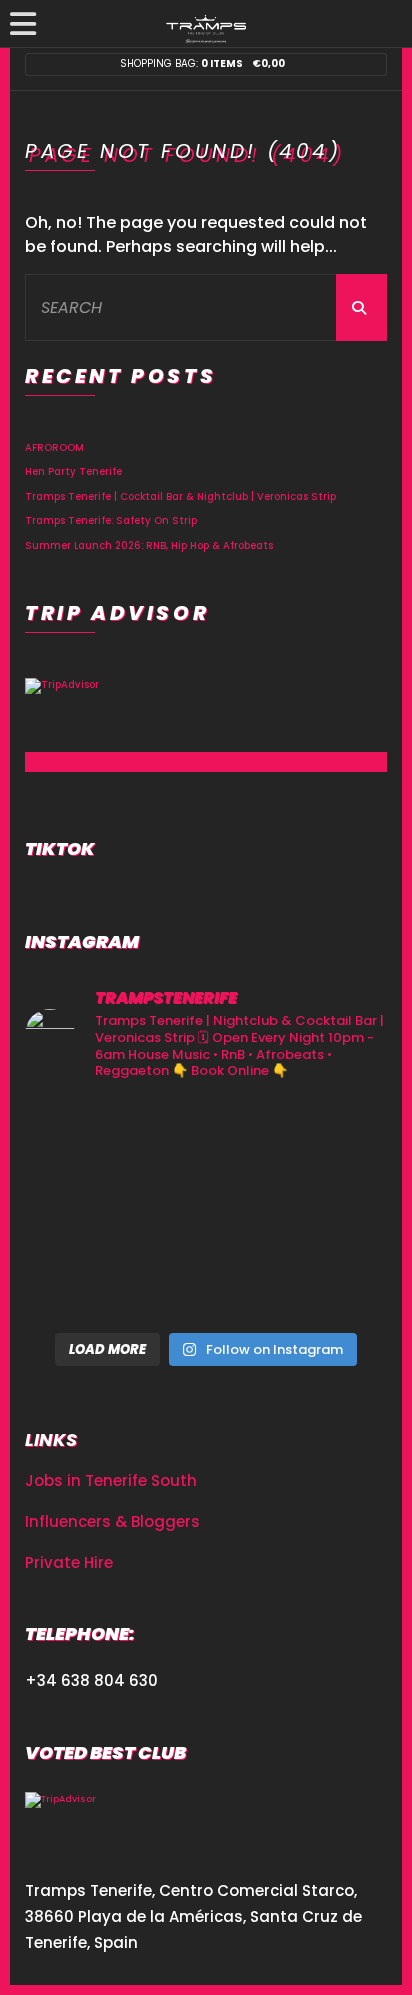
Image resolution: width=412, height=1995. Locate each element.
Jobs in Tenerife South (111, 1480)
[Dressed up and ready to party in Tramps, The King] (330, 1136)
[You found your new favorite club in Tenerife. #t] (206, 1210)
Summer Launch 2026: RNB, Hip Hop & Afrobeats (149, 545)
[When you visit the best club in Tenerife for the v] (82, 1210)
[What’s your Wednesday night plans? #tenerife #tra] (82, 1284)
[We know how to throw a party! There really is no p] (330, 1210)
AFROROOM (54, 447)
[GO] (361, 307)
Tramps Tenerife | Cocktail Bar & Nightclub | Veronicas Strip (180, 496)
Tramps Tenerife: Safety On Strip (111, 520)
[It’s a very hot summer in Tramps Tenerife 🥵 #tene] (330, 1284)
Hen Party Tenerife (73, 471)
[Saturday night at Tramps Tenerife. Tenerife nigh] (206, 1284)
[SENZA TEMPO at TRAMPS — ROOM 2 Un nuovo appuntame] (206, 1136)
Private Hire (69, 1562)
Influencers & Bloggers (112, 1521)
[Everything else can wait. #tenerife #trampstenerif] (82, 1136)
